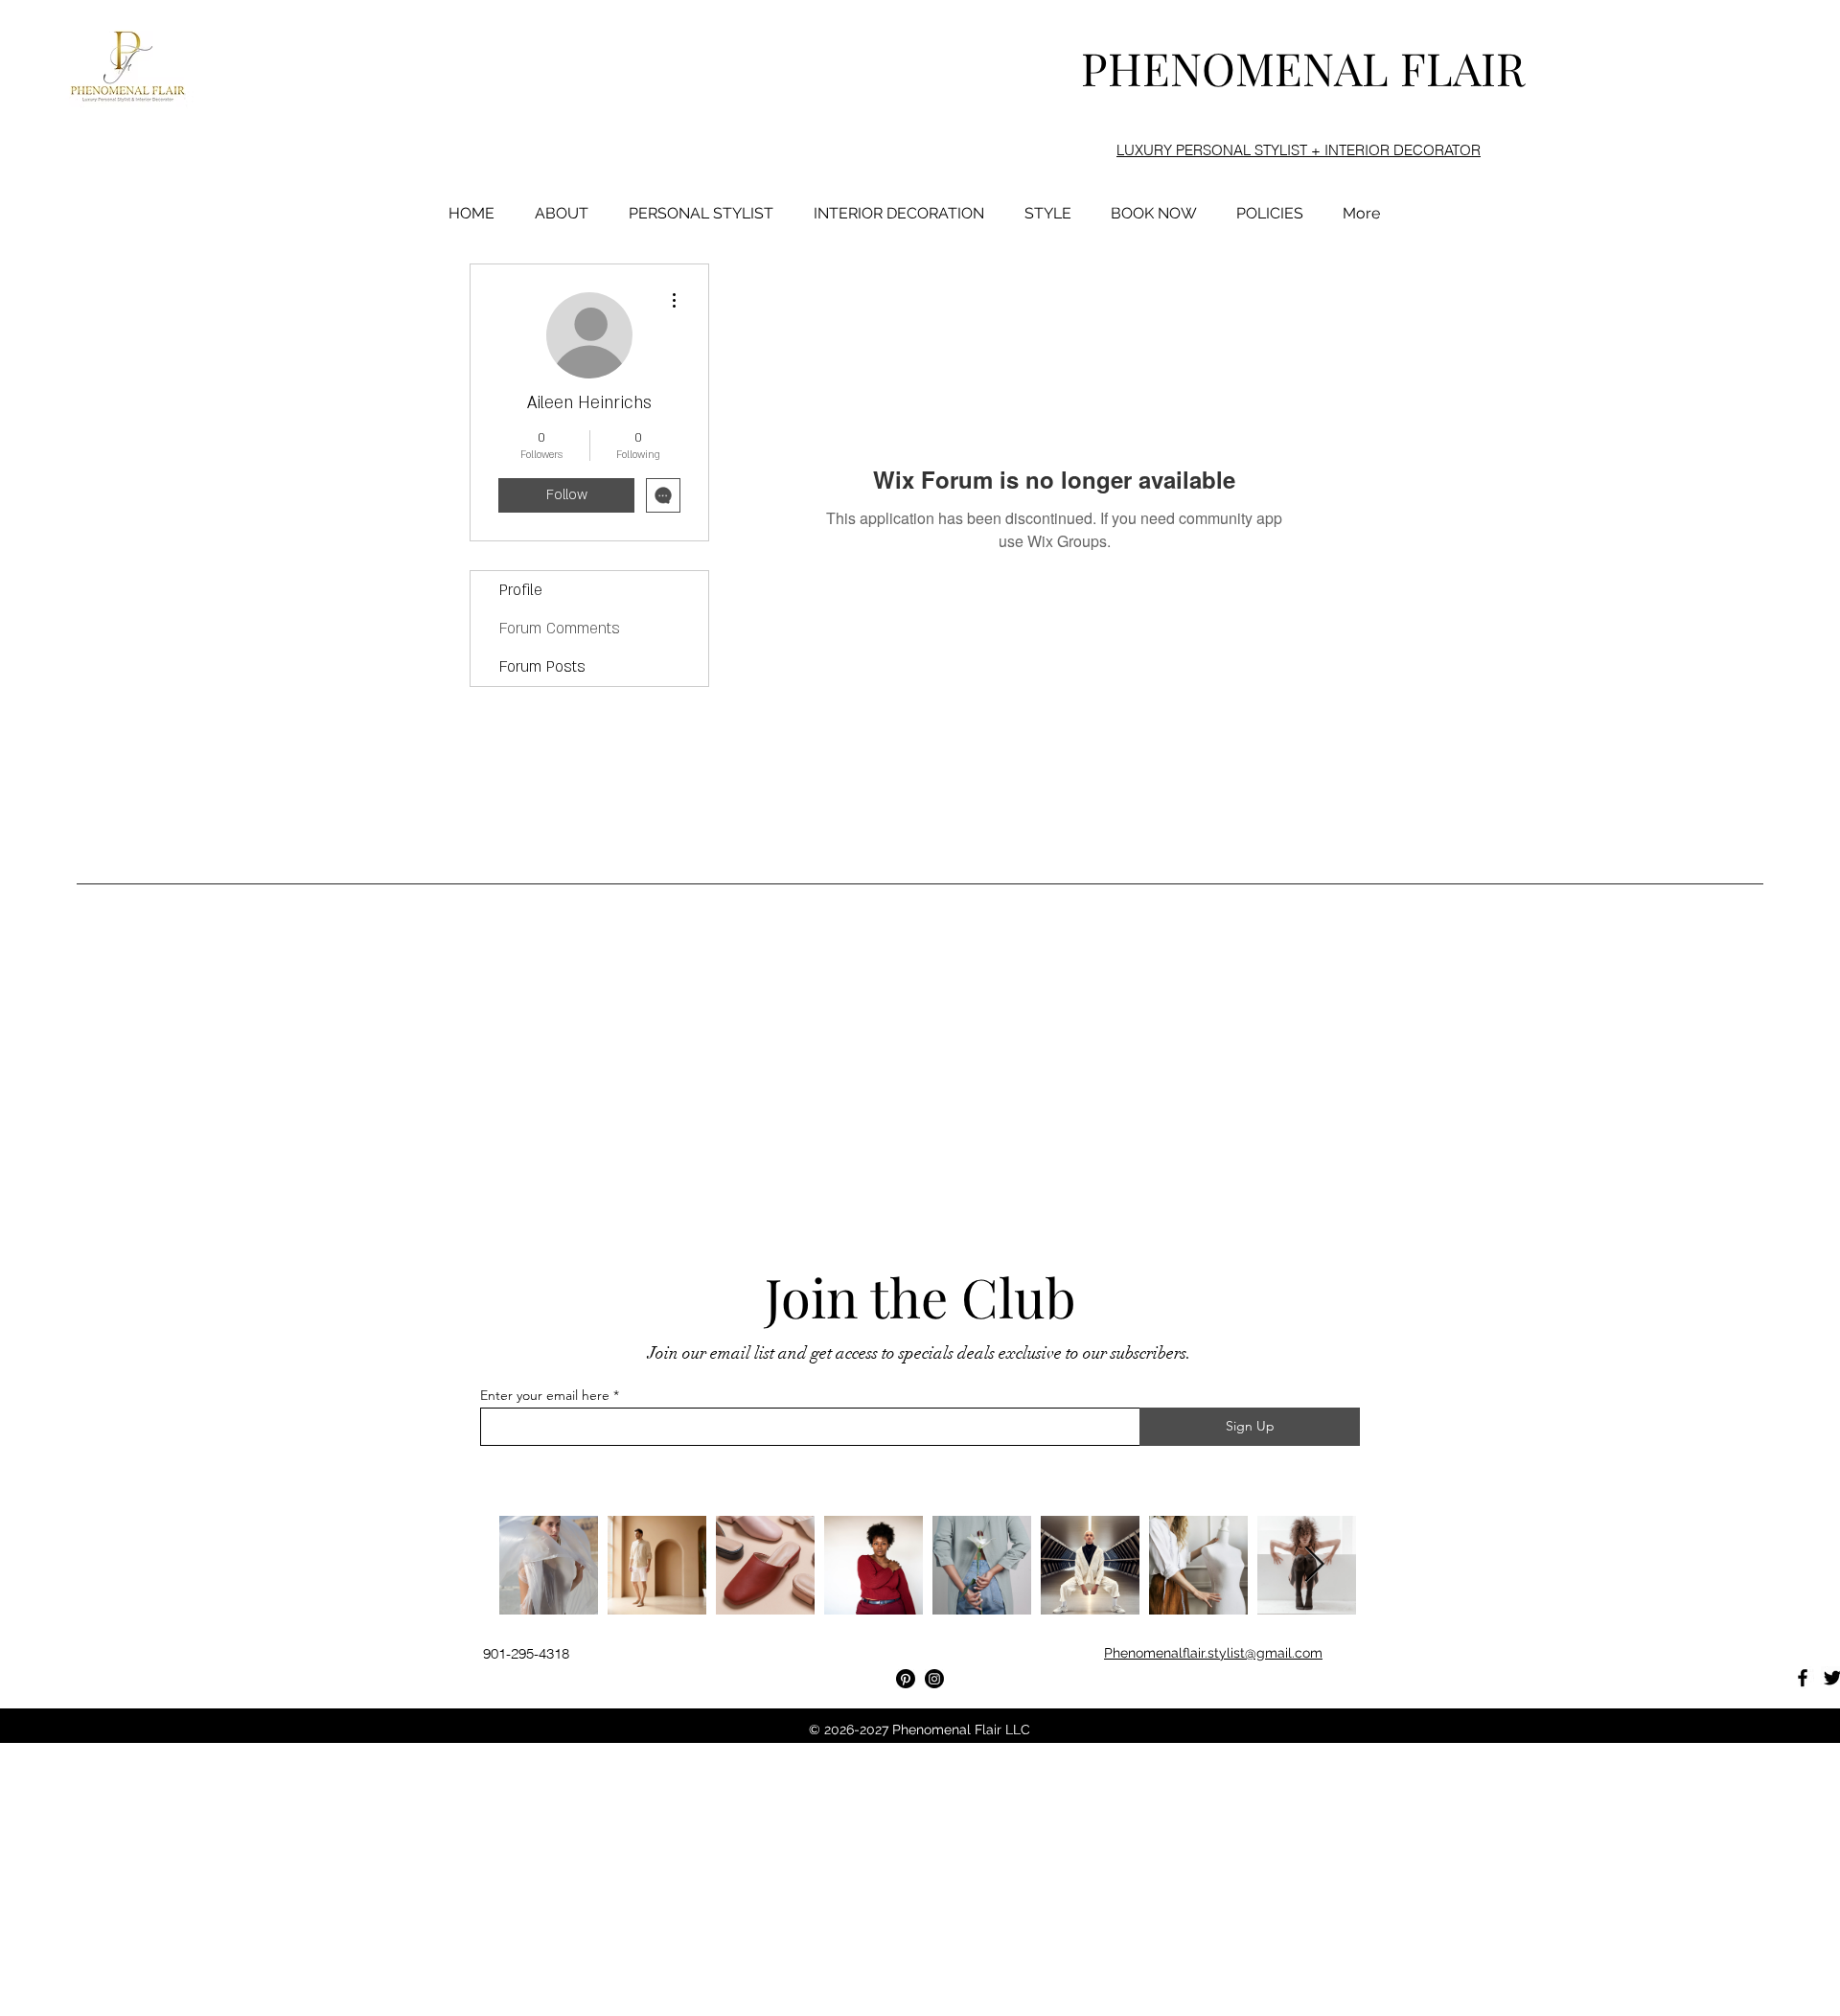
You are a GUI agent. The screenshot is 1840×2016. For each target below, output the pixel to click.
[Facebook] (1803, 1678)
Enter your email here (545, 1395)
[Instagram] (934, 1679)
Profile (521, 590)
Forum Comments (560, 629)
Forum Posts (542, 667)
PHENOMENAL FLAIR (1303, 68)
